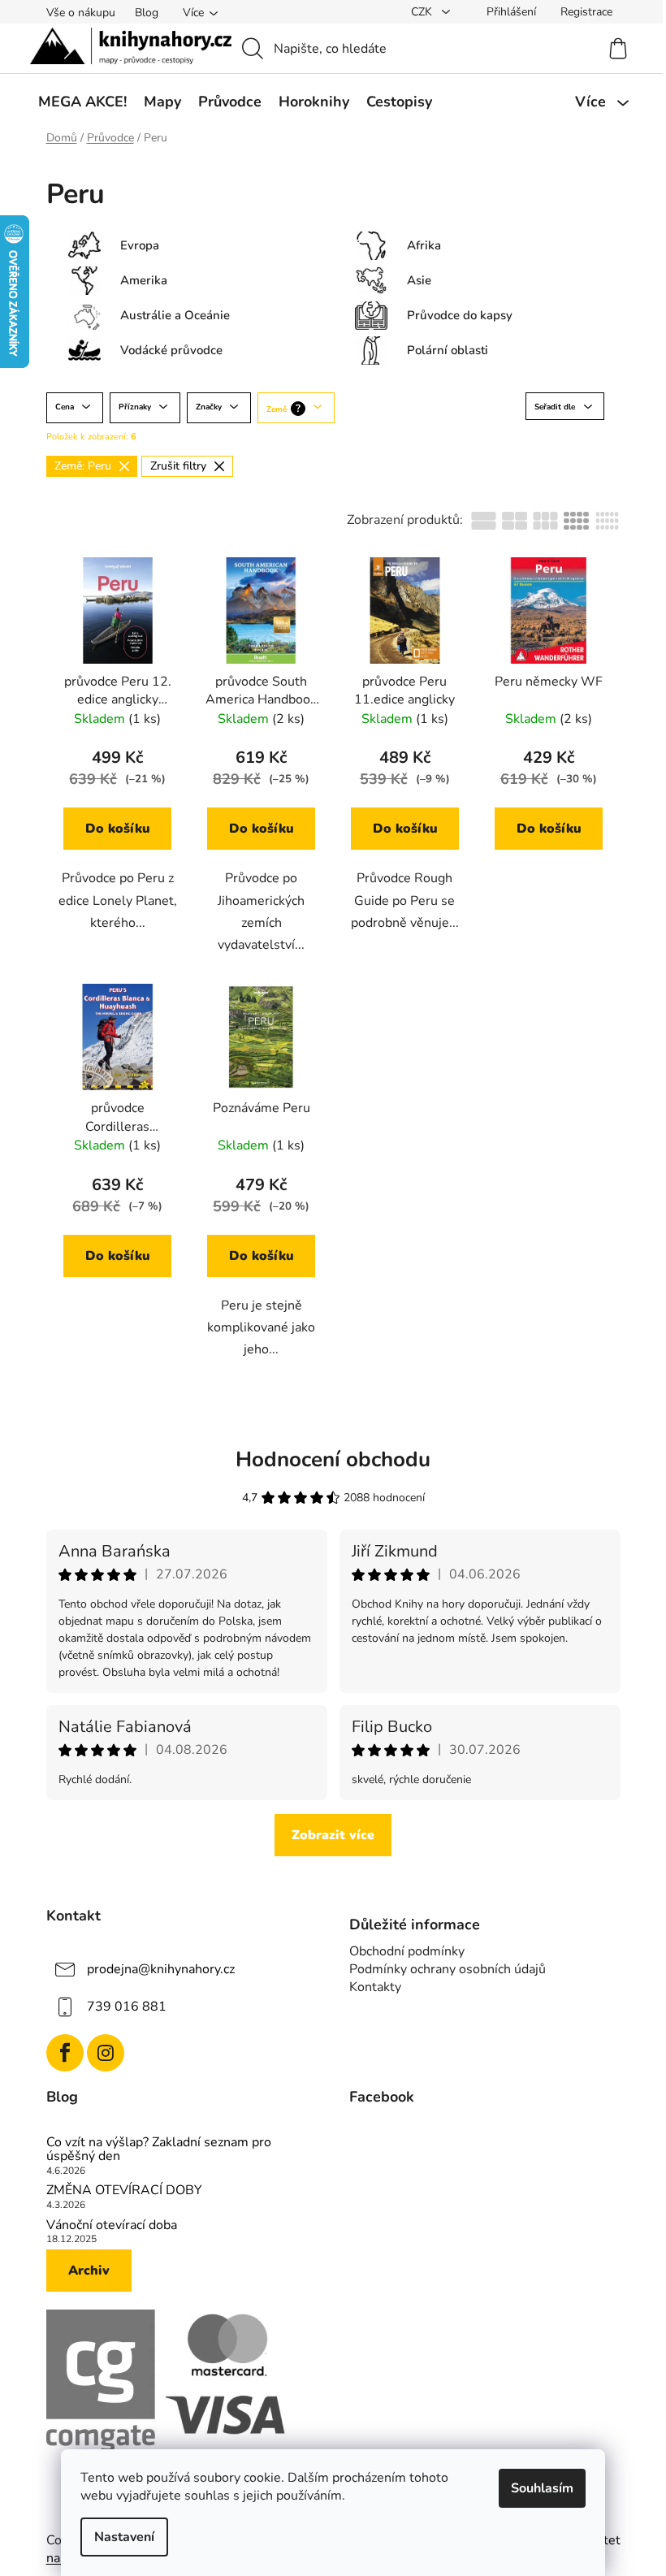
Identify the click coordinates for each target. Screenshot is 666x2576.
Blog (147, 13)
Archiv (89, 2271)
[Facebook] (65, 2053)
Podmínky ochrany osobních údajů (448, 1969)
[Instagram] (106, 2053)
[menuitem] (82, 102)
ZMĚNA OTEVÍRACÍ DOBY (124, 2191)
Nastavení (124, 2537)
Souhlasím (542, 2488)
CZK (423, 12)
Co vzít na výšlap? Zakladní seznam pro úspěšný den (159, 2150)
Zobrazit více (333, 1835)
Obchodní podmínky (407, 1951)
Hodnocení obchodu (333, 1459)
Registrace (586, 12)
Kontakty (375, 1987)
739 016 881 (127, 2007)
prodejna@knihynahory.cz (161, 1969)
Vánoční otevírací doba (112, 2226)
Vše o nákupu (81, 13)
